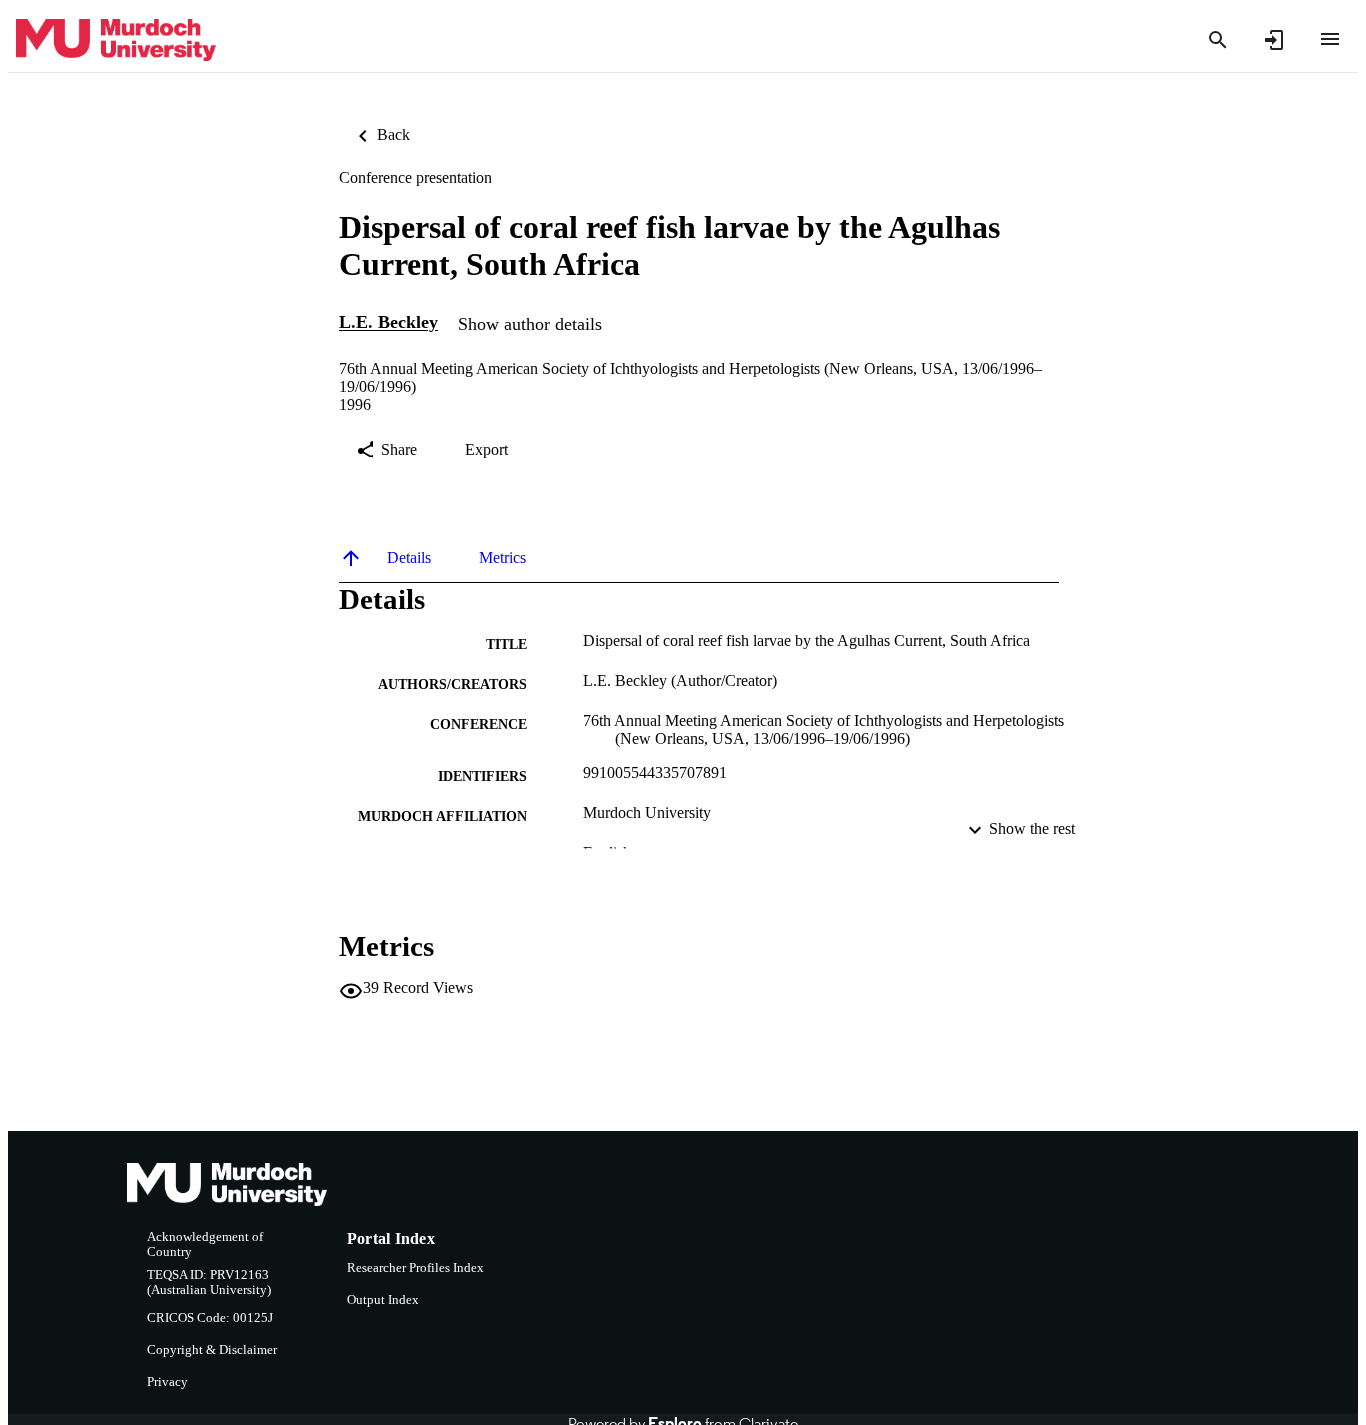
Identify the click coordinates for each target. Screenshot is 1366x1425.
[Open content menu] (1330, 39)
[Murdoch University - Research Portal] (116, 40)
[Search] (1218, 40)
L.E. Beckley (388, 323)
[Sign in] (1274, 40)
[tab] (409, 558)
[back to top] (351, 558)
